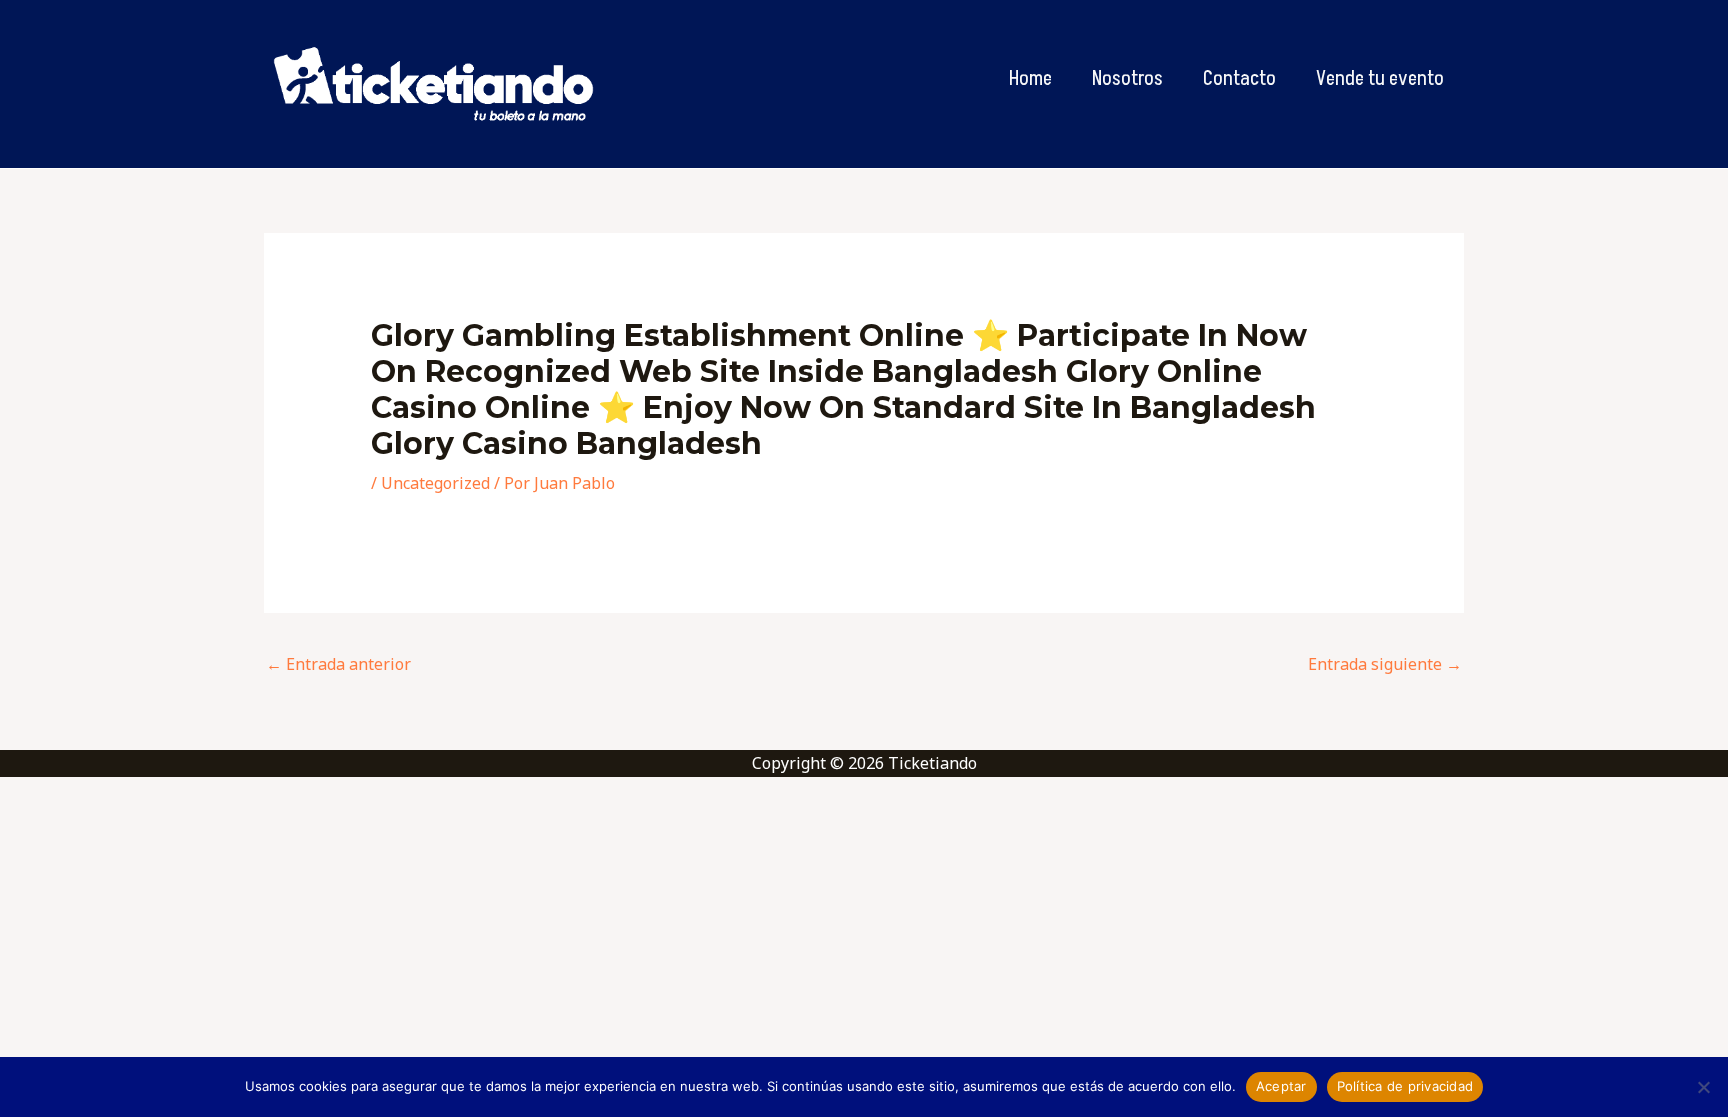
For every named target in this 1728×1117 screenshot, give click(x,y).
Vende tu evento (1380, 79)
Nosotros (1127, 79)
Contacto (1239, 79)
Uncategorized (435, 483)
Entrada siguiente (1385, 664)
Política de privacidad (1405, 1086)
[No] (1703, 1087)
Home (1030, 79)
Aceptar (1281, 1086)
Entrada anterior (338, 664)
